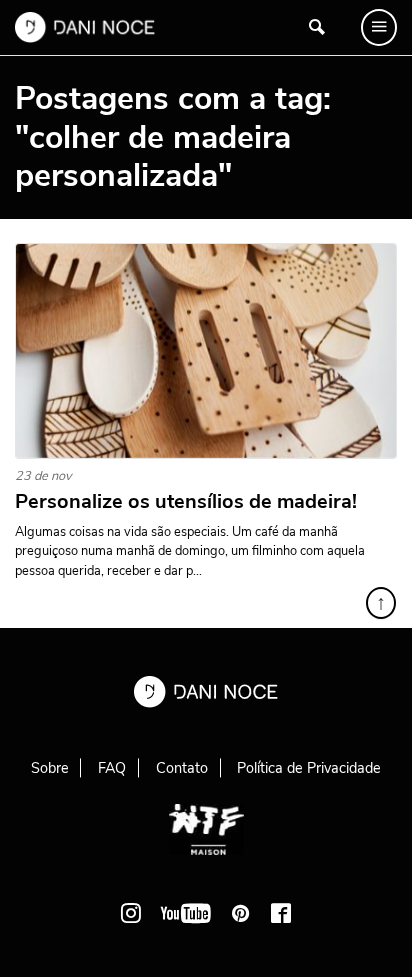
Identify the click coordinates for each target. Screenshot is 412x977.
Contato (182, 768)
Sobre (50, 768)
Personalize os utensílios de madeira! (186, 502)
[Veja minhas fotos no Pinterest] (241, 913)
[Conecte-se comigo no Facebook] (281, 913)
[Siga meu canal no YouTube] (186, 913)
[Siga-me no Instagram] (131, 913)
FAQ (112, 768)
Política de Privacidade (309, 768)
